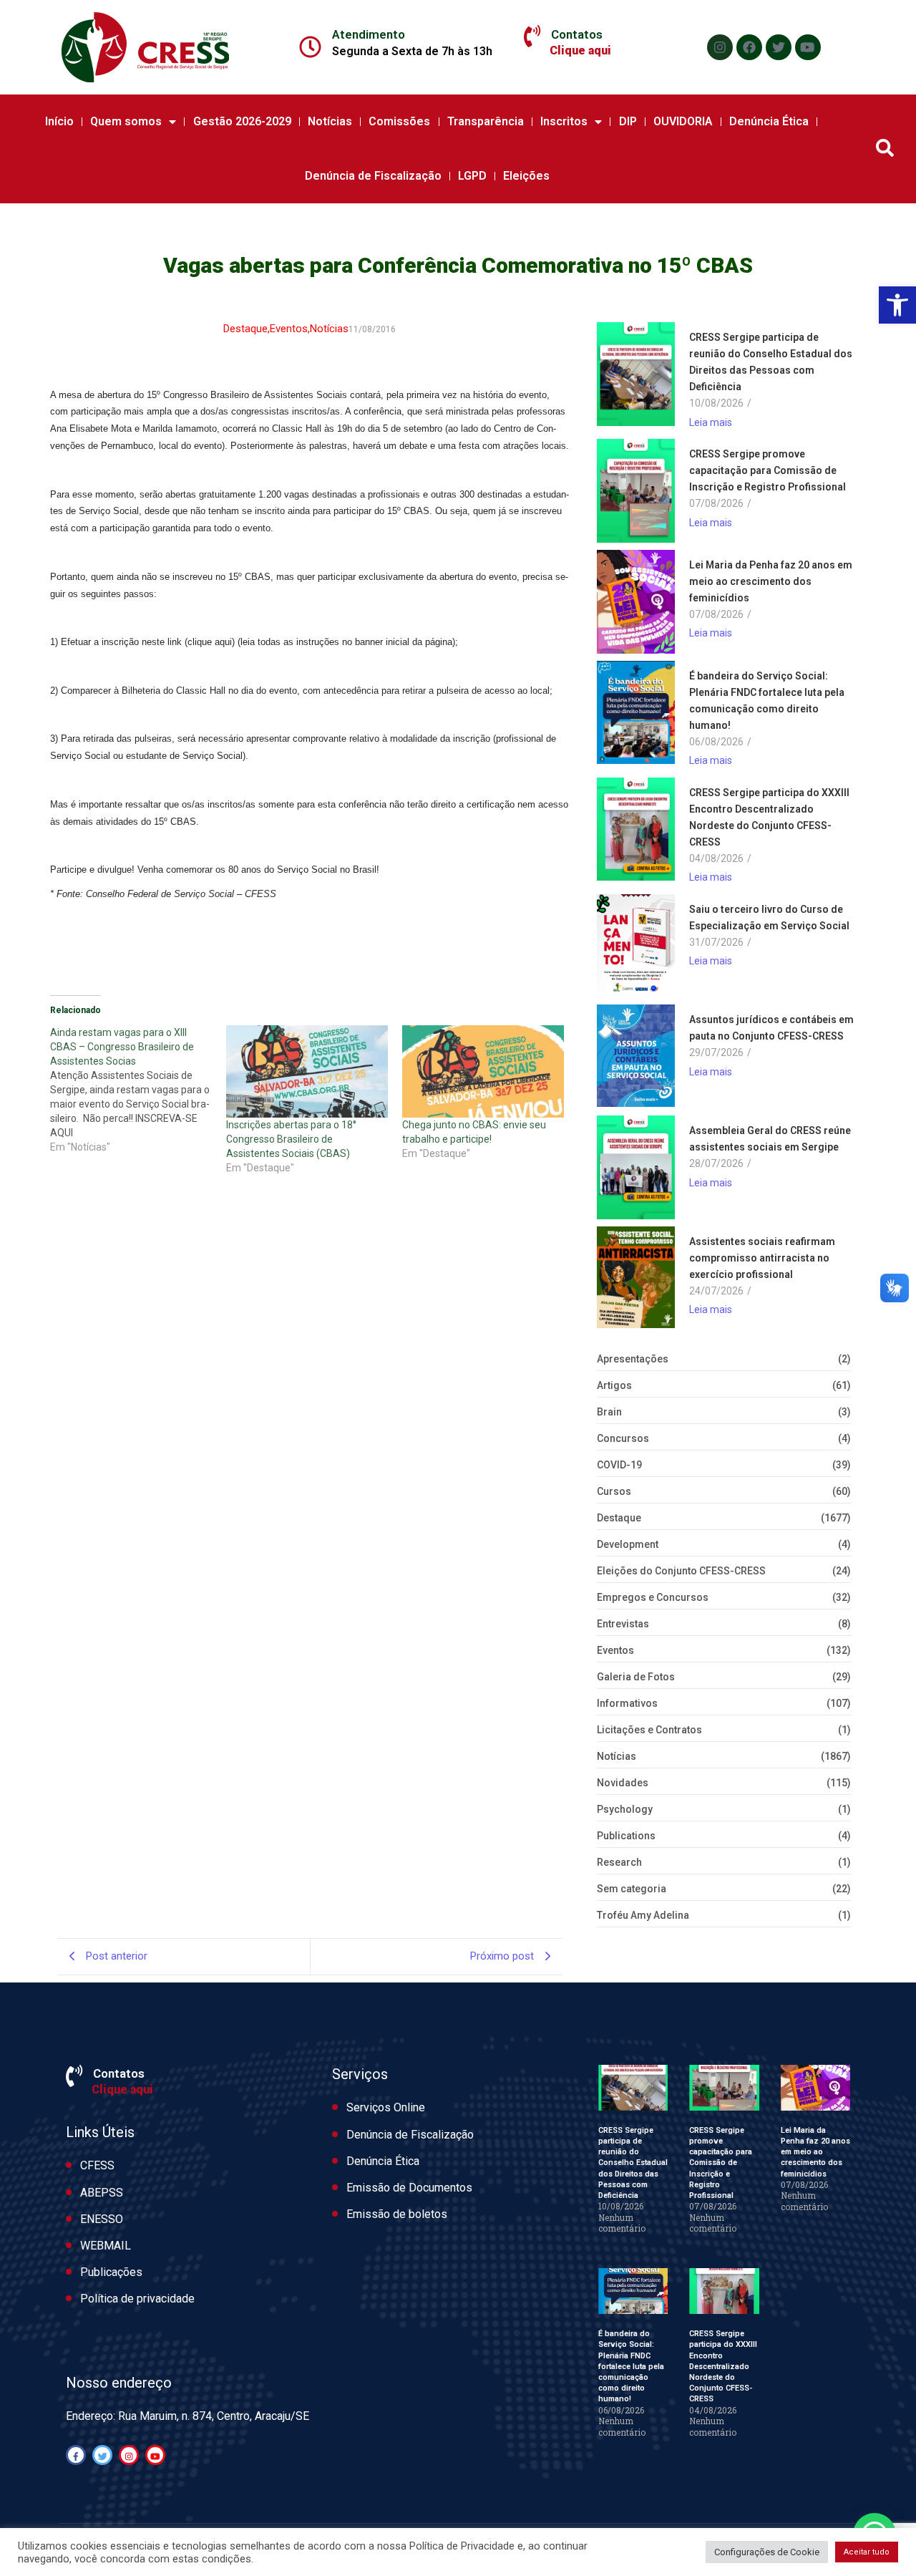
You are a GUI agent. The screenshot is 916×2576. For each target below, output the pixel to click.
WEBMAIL (106, 2246)
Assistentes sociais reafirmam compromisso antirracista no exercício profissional (762, 1258)
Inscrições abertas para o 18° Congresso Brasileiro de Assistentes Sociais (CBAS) (291, 1139)
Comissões (399, 121)
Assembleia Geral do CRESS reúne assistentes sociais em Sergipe (770, 1139)
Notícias (330, 121)
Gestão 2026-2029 (242, 121)
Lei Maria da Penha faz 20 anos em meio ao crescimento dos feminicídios (771, 581)
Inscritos (564, 121)
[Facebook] (749, 47)
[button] (897, 305)
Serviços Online (386, 2107)
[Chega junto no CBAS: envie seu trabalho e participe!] (483, 1071)
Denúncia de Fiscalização (373, 176)
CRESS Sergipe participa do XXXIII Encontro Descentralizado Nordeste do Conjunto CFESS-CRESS (769, 817)
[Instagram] (720, 47)
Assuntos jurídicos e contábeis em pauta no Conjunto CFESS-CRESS (771, 1028)
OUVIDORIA (683, 121)
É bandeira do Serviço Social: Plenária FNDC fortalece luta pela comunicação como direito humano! (767, 701)
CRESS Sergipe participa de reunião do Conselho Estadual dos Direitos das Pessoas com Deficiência (771, 362)
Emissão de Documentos (409, 2188)
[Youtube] (808, 47)
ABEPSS (102, 2193)
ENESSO (102, 2219)
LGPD (472, 176)
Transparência (486, 121)
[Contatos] (532, 37)
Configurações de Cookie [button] (767, 2552)
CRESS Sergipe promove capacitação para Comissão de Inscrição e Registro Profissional (768, 470)
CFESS (97, 2165)
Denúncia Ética (769, 121)
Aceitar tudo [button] (867, 2552)
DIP (628, 121)
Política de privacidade (137, 2299)
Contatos (577, 34)
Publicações (111, 2272)
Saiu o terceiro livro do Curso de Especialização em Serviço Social (769, 917)
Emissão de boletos (397, 2214)
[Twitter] (779, 47)
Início (59, 121)
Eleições (526, 176)
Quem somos (126, 121)
